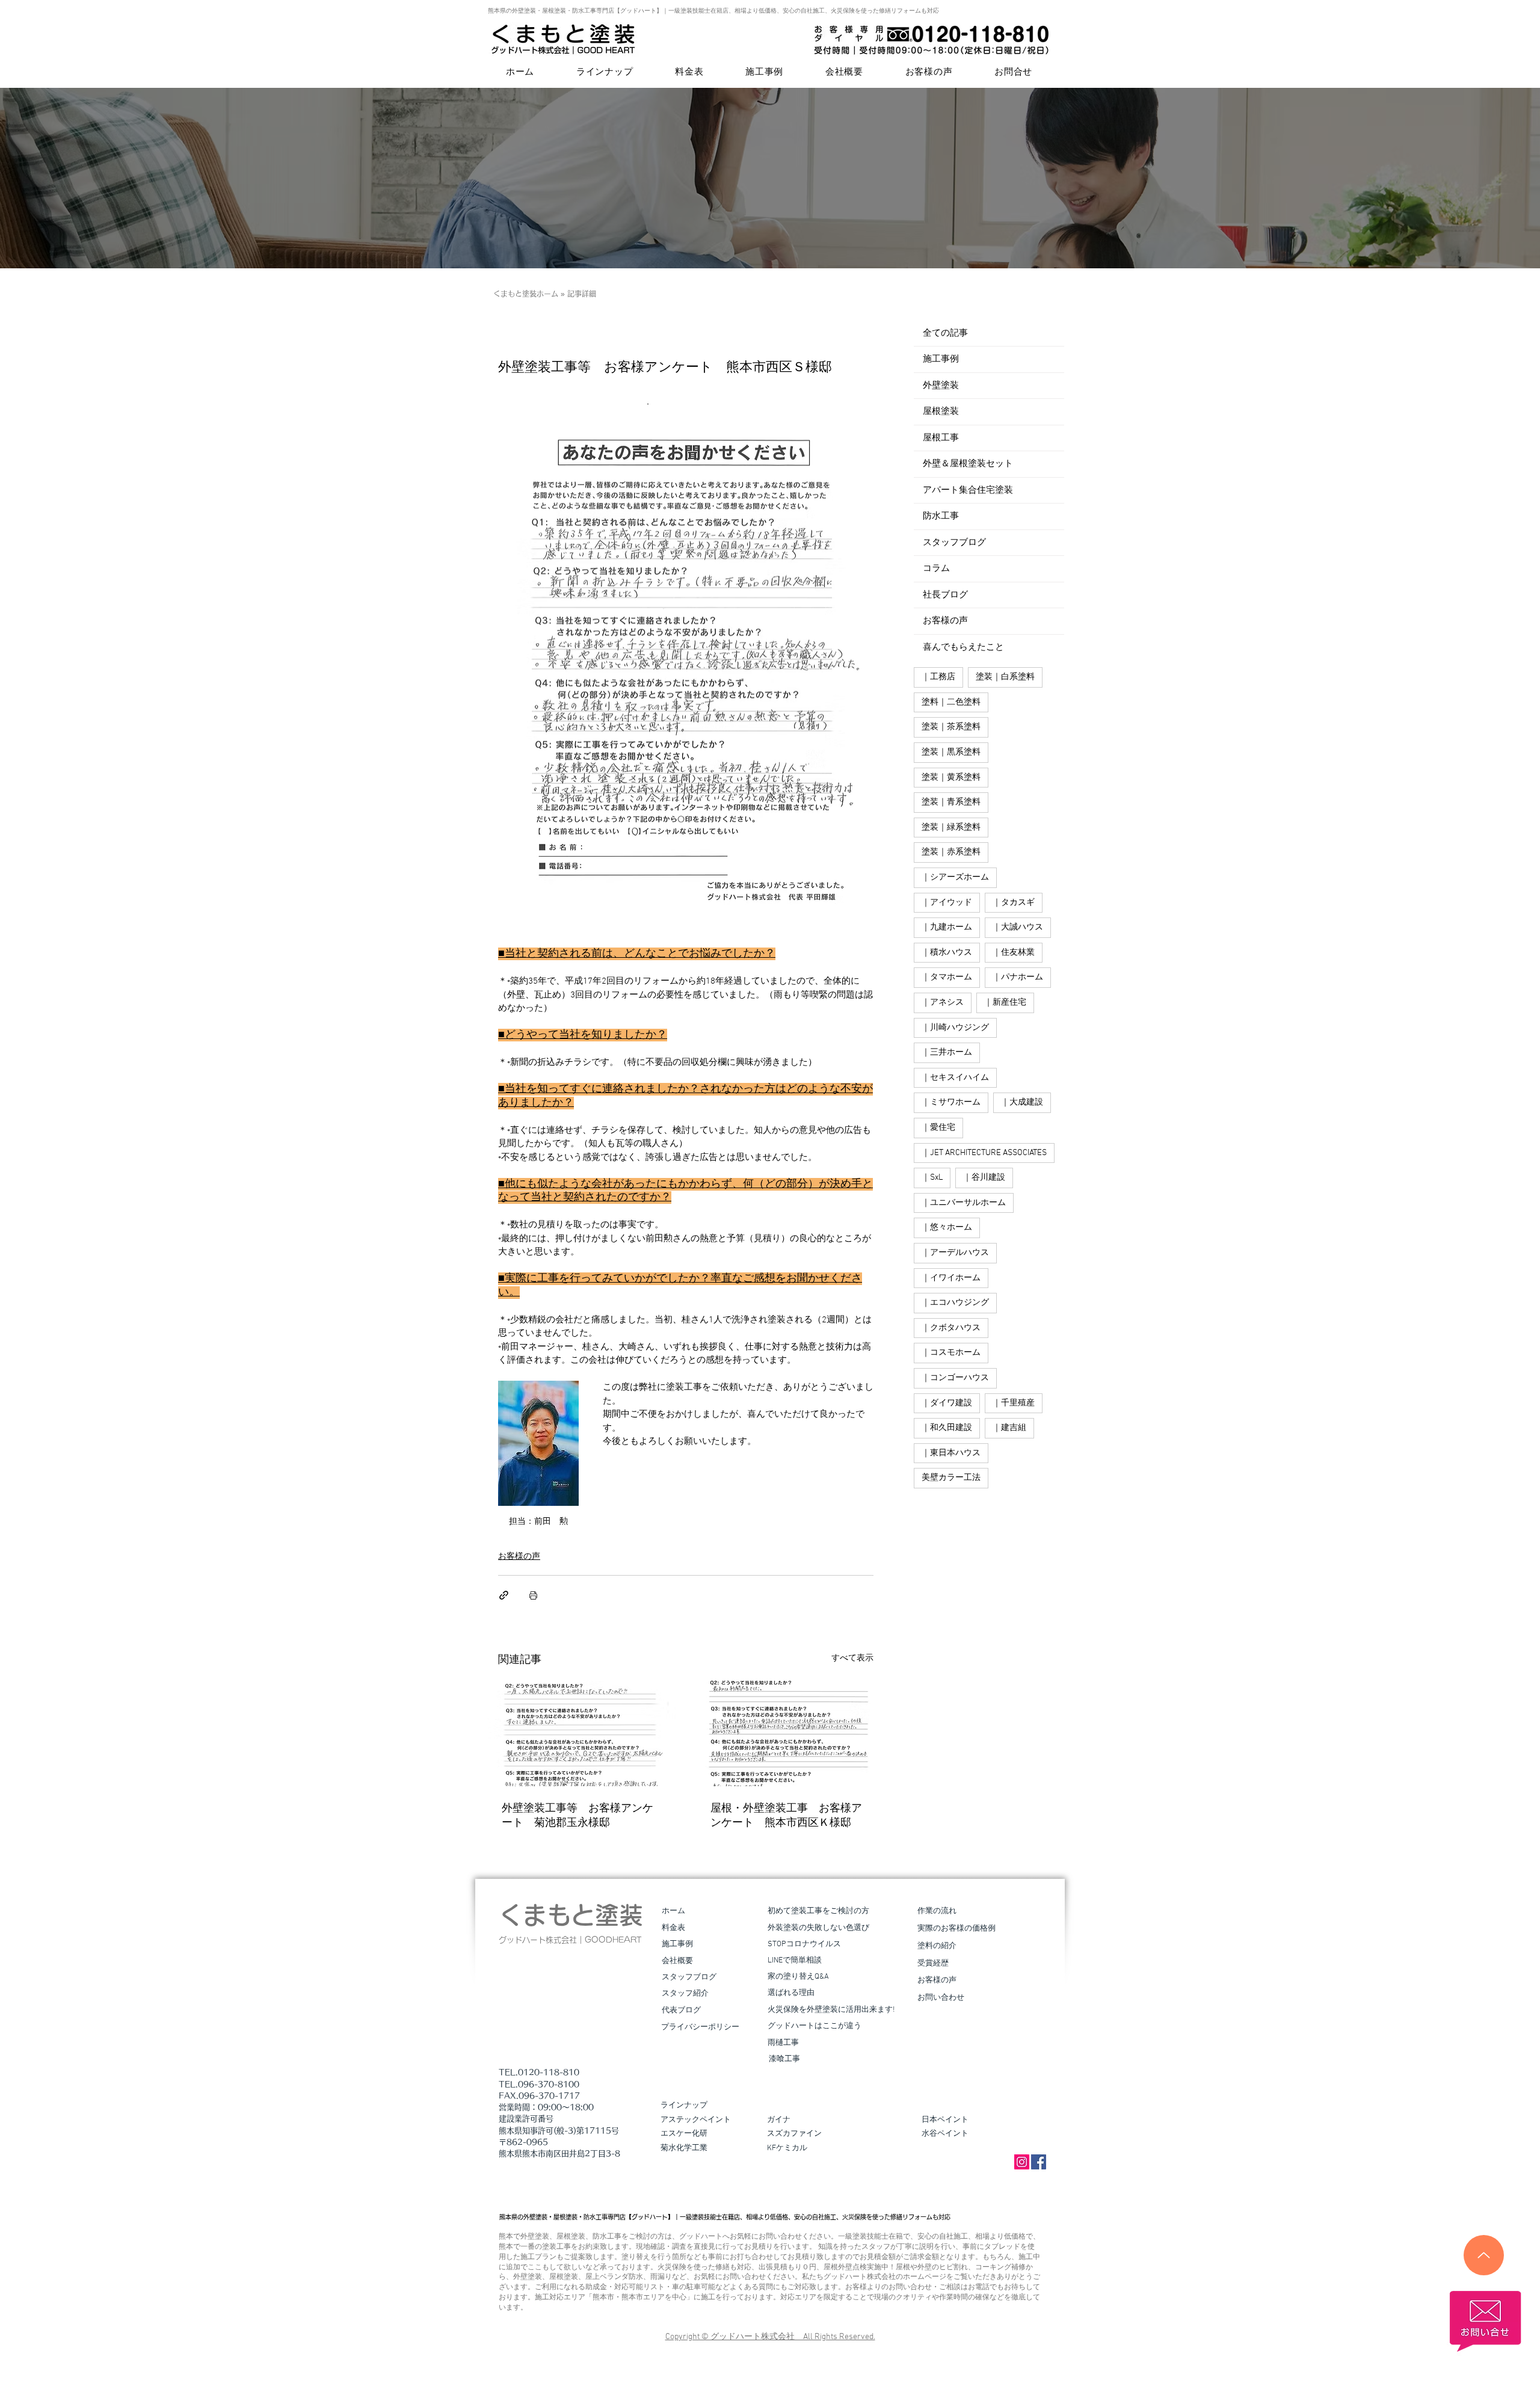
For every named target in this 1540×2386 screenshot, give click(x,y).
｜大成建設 (1022, 1102)
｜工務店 (938, 677)
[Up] (1484, 2255)
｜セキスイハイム (955, 1078)
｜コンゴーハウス (955, 1378)
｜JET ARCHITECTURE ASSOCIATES (984, 1153)
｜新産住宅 (1005, 1003)
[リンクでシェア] (504, 1595)
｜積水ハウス (947, 953)
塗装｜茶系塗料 (951, 727)
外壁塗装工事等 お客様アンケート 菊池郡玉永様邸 (577, 1816)
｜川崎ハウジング (955, 1028)
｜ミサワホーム (951, 1102)
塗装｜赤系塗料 (951, 852)
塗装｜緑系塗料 (951, 828)
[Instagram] (1022, 2162)
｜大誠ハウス (1018, 927)
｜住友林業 (1014, 953)
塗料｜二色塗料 (951, 702)
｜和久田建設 (947, 1428)
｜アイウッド (947, 903)
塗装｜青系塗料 (951, 802)
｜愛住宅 (938, 1128)
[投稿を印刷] (533, 1595)
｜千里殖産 (1014, 1403)
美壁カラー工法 (951, 1478)
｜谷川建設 (984, 1178)
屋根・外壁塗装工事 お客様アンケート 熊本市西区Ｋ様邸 (786, 1816)
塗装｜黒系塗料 (951, 752)
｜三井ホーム (947, 1053)
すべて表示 (852, 1658)
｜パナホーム (1018, 977)
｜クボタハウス (951, 1328)
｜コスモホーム (951, 1353)
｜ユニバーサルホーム (964, 1203)
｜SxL (932, 1178)
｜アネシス (943, 1003)
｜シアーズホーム (955, 877)
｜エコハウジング (955, 1303)
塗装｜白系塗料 (1005, 677)
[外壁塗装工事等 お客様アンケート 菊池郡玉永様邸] (581, 1733)
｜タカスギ (1014, 903)
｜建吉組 (1009, 1428)
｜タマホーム (947, 977)
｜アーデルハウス (955, 1253)
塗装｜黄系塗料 (951, 778)
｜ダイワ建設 (947, 1403)
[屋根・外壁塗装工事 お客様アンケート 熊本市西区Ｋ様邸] (790, 1733)
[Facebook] (1039, 2162)
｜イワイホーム (951, 1278)
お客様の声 (519, 1557)
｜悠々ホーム (947, 1228)
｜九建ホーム (947, 927)
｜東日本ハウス (951, 1453)
